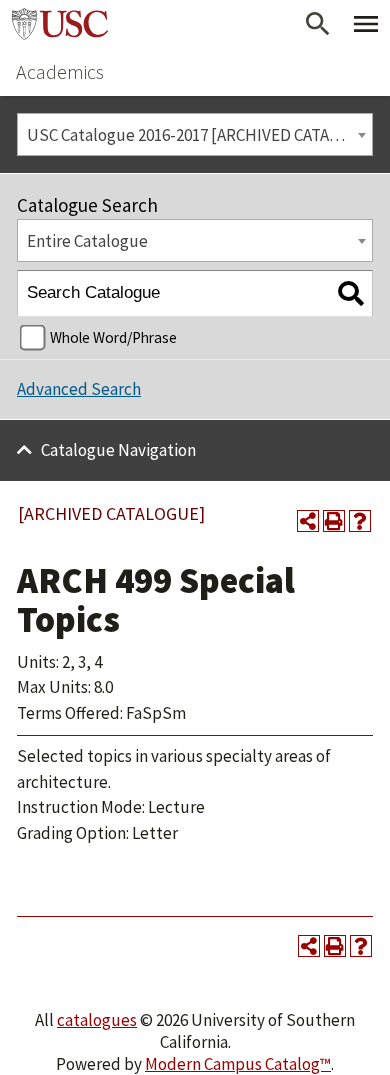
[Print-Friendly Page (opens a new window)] (334, 521)
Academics (60, 71)
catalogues (97, 1020)
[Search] (350, 293)
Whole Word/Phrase (113, 337)
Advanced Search (79, 389)
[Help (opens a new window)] (360, 521)
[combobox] (195, 134)
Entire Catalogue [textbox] (87, 241)
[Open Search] (318, 24)
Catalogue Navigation (118, 450)
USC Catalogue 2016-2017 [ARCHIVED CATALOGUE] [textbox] (199, 135)
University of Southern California (60, 24)
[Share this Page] (308, 521)
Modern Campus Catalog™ (238, 1064)
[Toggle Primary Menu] (366, 24)
